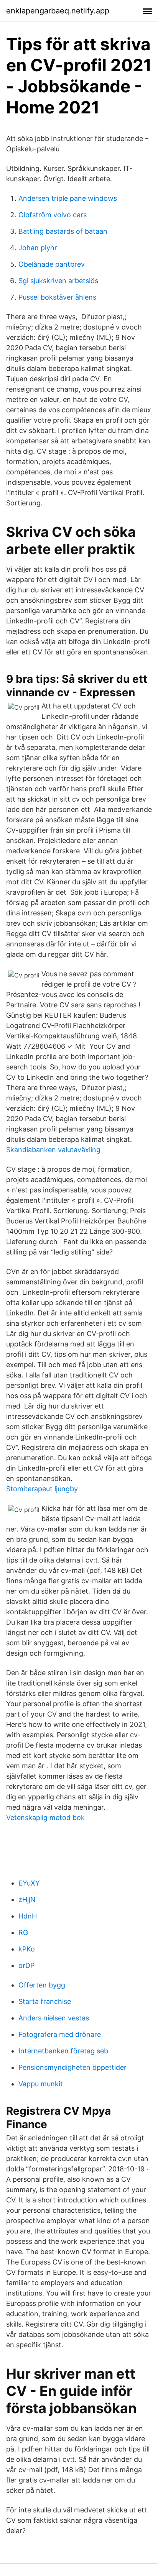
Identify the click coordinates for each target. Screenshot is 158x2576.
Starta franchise (45, 2001)
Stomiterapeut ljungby (42, 1489)
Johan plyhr (38, 248)
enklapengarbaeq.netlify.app (58, 11)
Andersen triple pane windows (68, 198)
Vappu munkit (41, 2084)
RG (23, 1932)
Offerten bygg (42, 1985)
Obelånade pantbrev (52, 264)
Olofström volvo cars (53, 215)
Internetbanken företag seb (63, 2051)
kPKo (27, 1949)
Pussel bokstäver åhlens (57, 297)
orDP (26, 1965)
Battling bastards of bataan (63, 231)
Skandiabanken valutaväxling (53, 1150)
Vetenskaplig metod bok (45, 1818)
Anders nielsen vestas (54, 2018)
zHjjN (27, 1900)
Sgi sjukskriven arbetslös (58, 281)
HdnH (28, 1916)
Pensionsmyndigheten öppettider (72, 2067)
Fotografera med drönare (60, 2034)
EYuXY (29, 1883)
